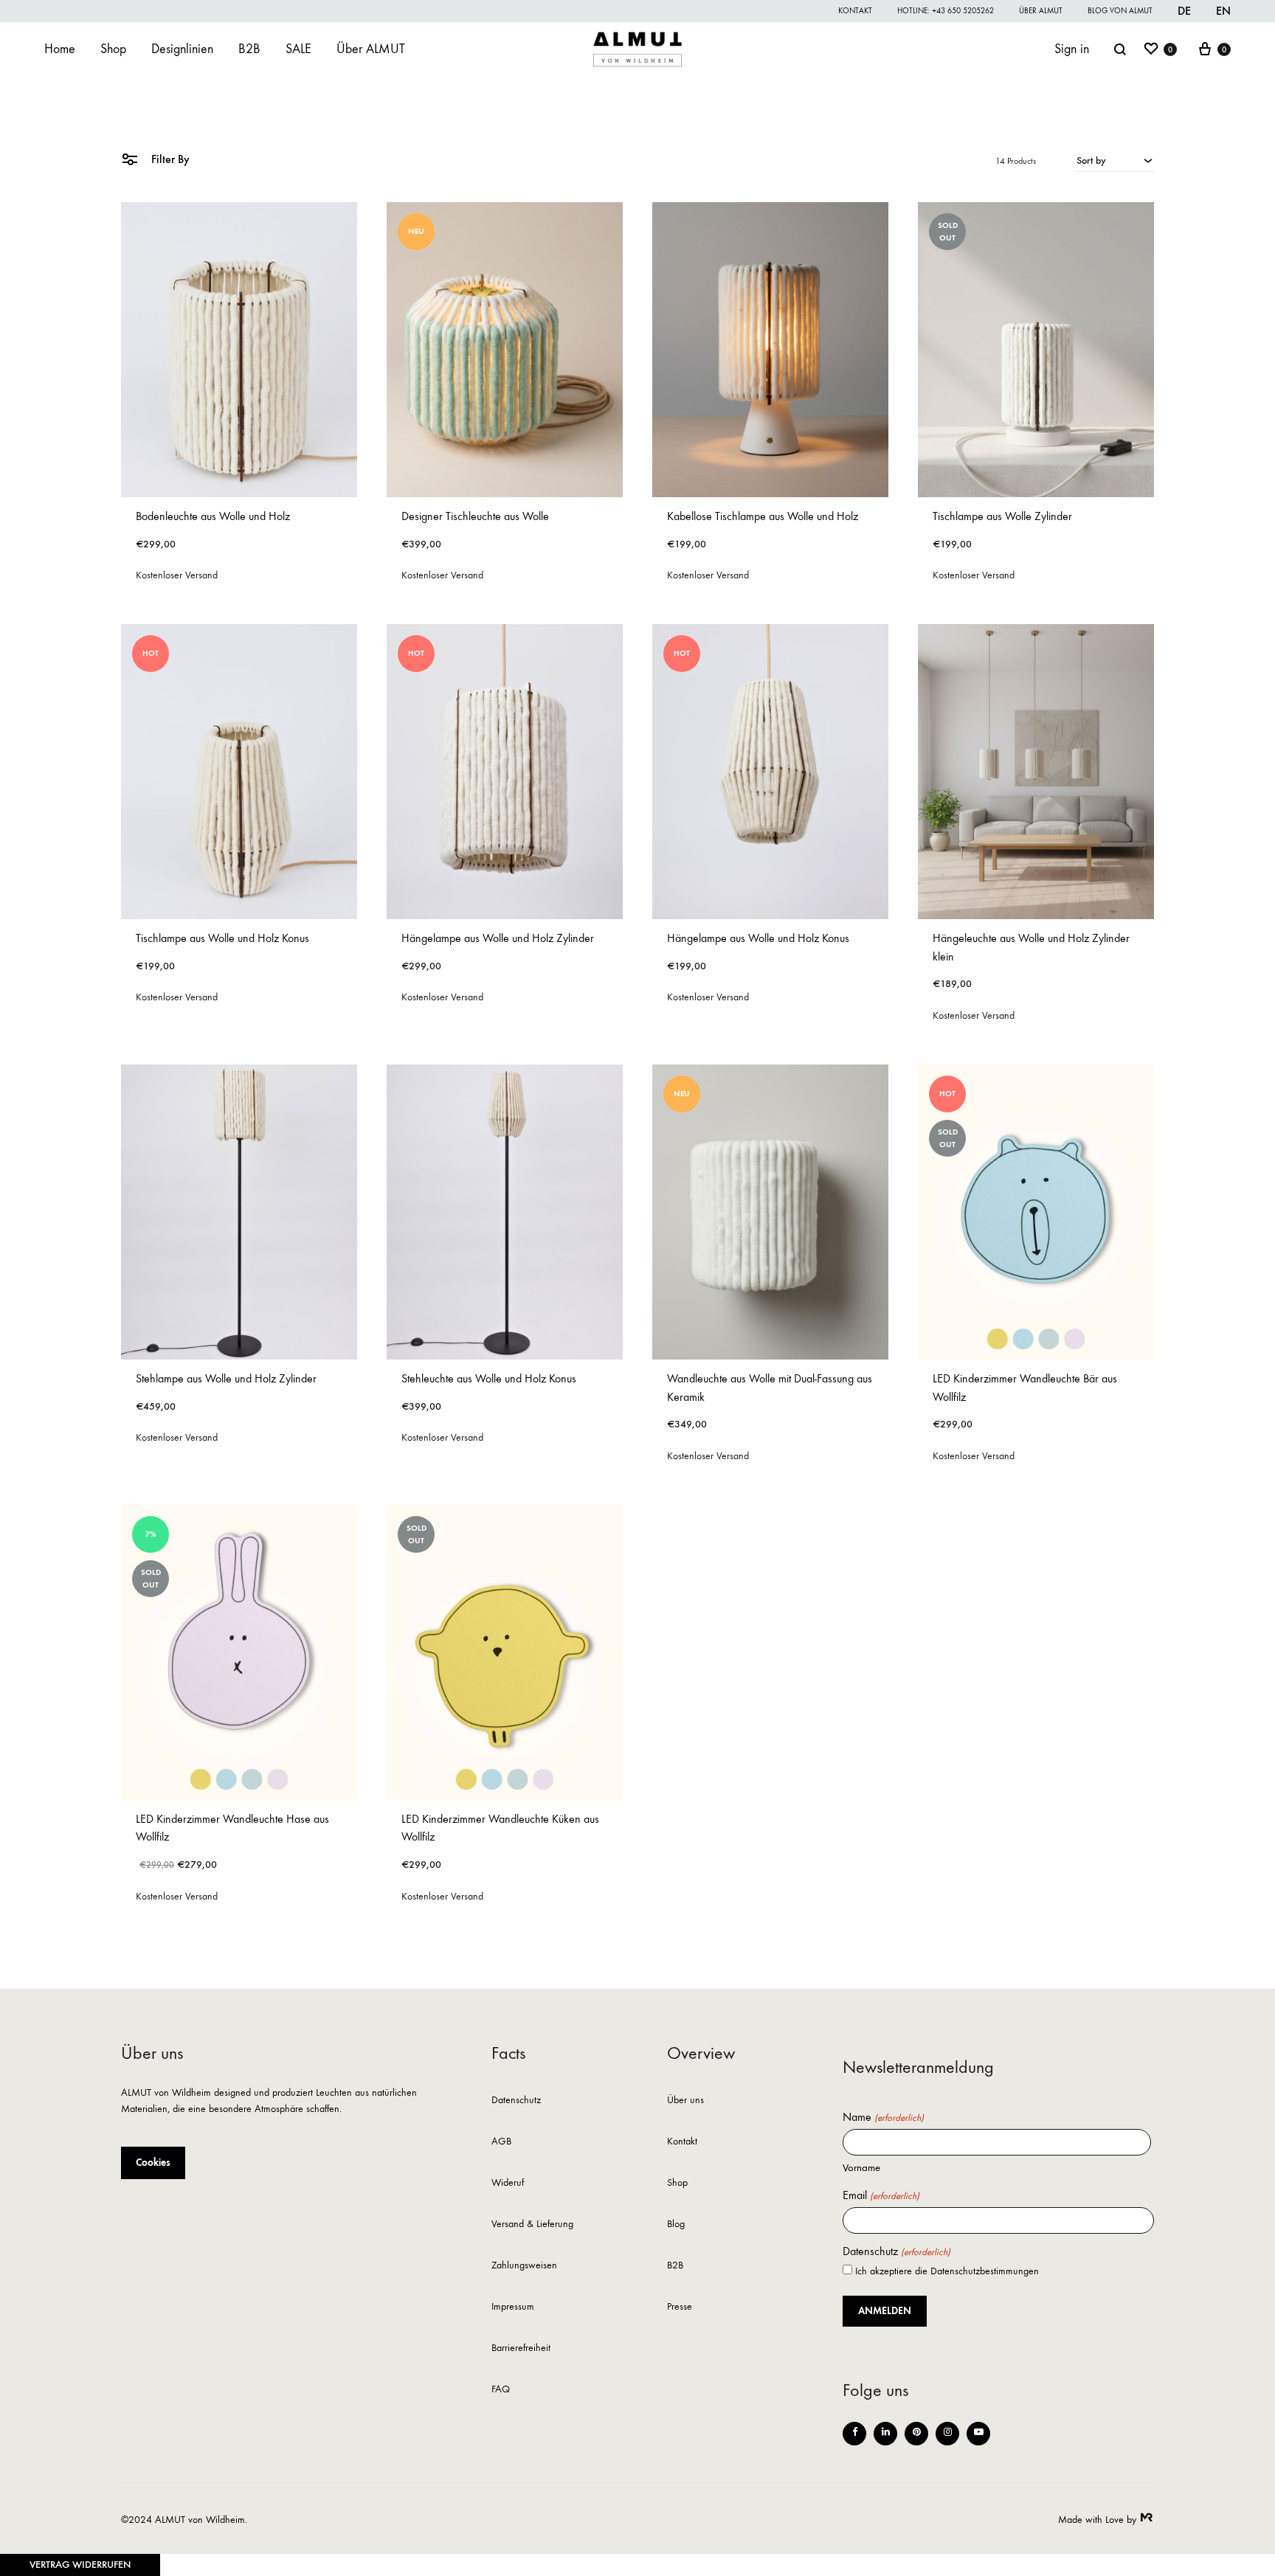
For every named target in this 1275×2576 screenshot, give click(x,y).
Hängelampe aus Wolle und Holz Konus (758, 938)
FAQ (501, 2390)
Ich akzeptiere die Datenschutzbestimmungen (947, 2271)
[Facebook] (854, 2434)
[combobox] (1115, 160)
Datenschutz (516, 2101)
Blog (676, 2224)
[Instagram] (947, 2434)
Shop (113, 49)
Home (60, 49)
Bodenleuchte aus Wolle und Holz (213, 516)
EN (1223, 11)
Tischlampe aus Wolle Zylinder (1002, 516)
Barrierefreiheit (521, 2348)
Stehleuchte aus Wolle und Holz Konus (489, 1378)
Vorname (861, 2167)
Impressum (513, 2307)
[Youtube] (978, 2434)
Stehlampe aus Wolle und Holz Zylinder (226, 1378)
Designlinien (182, 49)
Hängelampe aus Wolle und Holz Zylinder (498, 938)
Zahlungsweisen (524, 2266)
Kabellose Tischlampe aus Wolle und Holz (763, 516)
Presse (680, 2307)
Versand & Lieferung (532, 2224)
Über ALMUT (1041, 11)
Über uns (685, 2101)
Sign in (1072, 49)
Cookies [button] (153, 2163)
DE (1184, 11)
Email (881, 2195)
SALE (298, 49)
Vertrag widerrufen (80, 2565)
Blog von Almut (1120, 11)
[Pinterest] (916, 2434)
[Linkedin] (885, 2434)
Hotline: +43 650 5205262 (946, 11)
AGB (501, 2142)
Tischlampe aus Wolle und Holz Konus (222, 938)
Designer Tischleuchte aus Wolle (475, 516)
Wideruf (508, 2183)
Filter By (169, 159)
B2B (249, 49)
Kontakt (855, 11)
